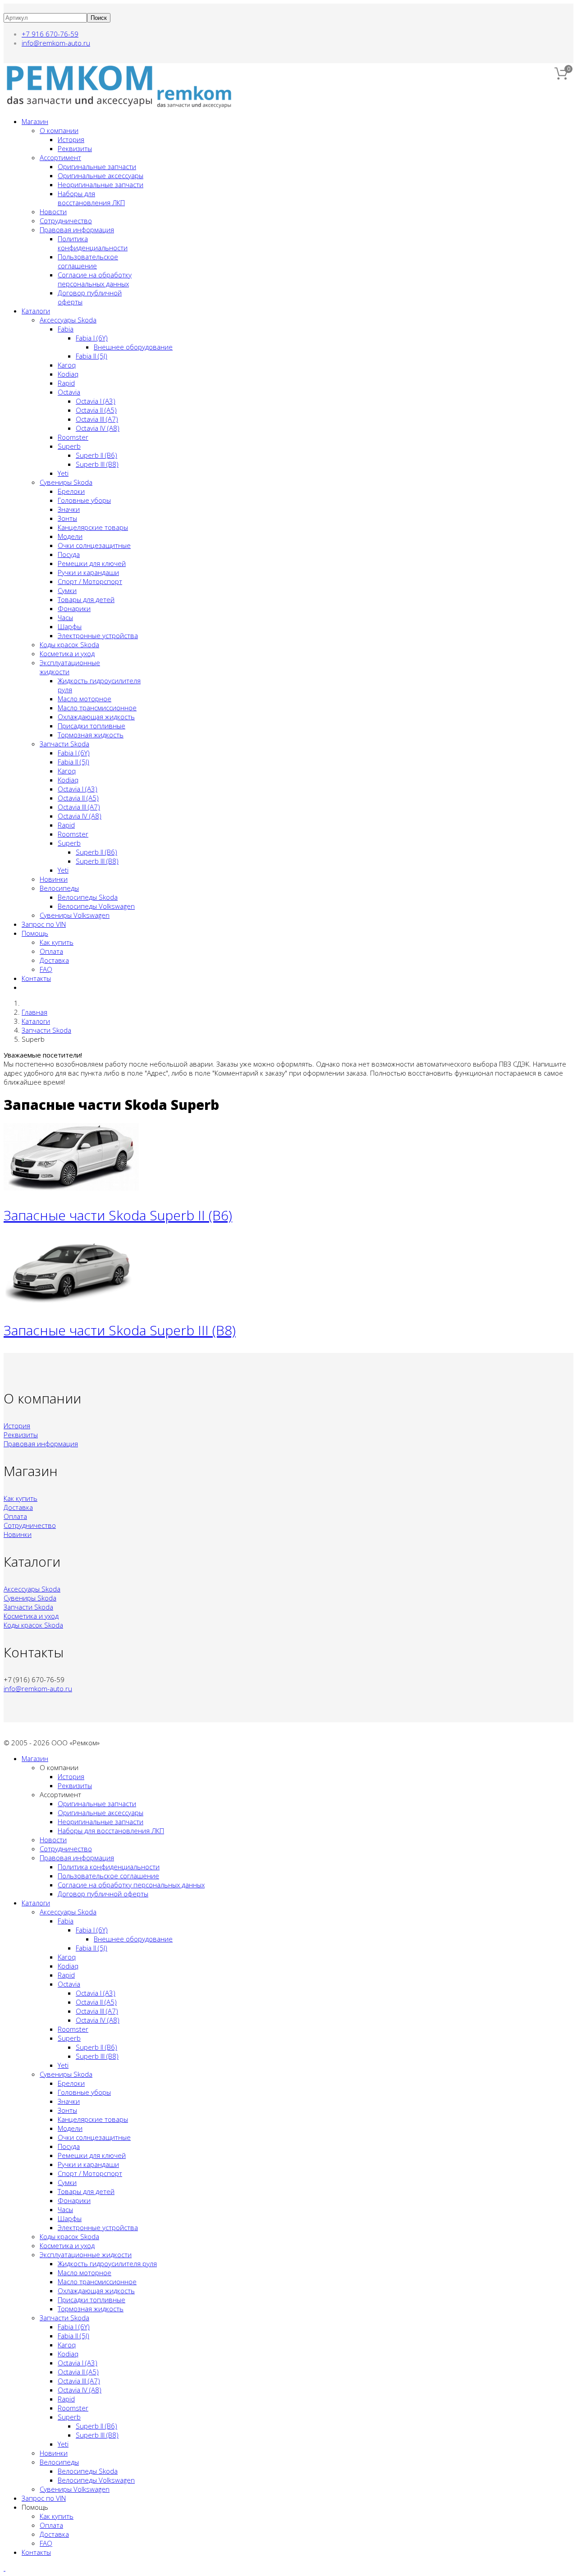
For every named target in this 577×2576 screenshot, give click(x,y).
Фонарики (74, 608)
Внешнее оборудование (133, 347)
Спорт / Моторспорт (90, 581)
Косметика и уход (67, 653)
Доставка (54, 960)
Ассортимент (60, 157)
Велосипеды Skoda (88, 897)
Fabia (66, 329)
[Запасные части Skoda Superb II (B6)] (71, 1188)
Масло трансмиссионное (97, 708)
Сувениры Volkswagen (75, 915)
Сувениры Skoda (66, 482)
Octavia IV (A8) (98, 428)
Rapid (66, 383)
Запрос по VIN (44, 924)
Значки (69, 509)
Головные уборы (84, 500)
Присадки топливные (92, 726)
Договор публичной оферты (103, 1894)
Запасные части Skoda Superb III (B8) (120, 1330)
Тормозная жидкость (91, 735)
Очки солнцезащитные (94, 545)
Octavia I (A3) (96, 401)
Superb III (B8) (97, 464)
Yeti (63, 473)
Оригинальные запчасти (97, 166)
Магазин (35, 121)
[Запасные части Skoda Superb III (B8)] (71, 1303)
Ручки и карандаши (88, 572)
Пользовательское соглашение (88, 261)
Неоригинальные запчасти (101, 184)
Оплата (51, 951)
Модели (70, 536)
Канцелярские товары (93, 527)
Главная (34, 1012)
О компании (59, 130)
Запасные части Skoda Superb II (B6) (118, 1215)
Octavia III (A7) (97, 419)
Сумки (67, 590)
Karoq (67, 365)
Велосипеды (59, 888)
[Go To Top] (5, 2568)
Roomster (73, 437)
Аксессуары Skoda (68, 320)
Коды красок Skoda (69, 644)
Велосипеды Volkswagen (96, 906)
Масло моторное (85, 699)
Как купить (57, 942)
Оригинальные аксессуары (101, 175)
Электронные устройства (98, 635)
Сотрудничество (66, 221)
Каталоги (36, 311)
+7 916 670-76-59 (50, 34)
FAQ (46, 969)
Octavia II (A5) (96, 410)
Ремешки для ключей (92, 563)
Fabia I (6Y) (92, 338)
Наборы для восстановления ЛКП (91, 198)
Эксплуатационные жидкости (86, 2254)
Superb (69, 446)
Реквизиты (75, 148)
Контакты (36, 978)
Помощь (35, 933)
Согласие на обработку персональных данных (95, 279)
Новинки (54, 879)
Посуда (69, 554)
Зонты (67, 518)
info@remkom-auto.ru (56, 43)
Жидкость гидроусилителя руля (107, 2263)
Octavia (69, 392)
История (71, 139)
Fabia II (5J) (92, 356)
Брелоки (71, 491)
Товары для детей (86, 599)
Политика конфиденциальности (93, 243)
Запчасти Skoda (64, 744)
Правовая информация (77, 230)
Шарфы (70, 626)
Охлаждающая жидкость (96, 717)
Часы (65, 617)
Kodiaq (68, 374)
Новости (53, 212)
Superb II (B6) (96, 455)
